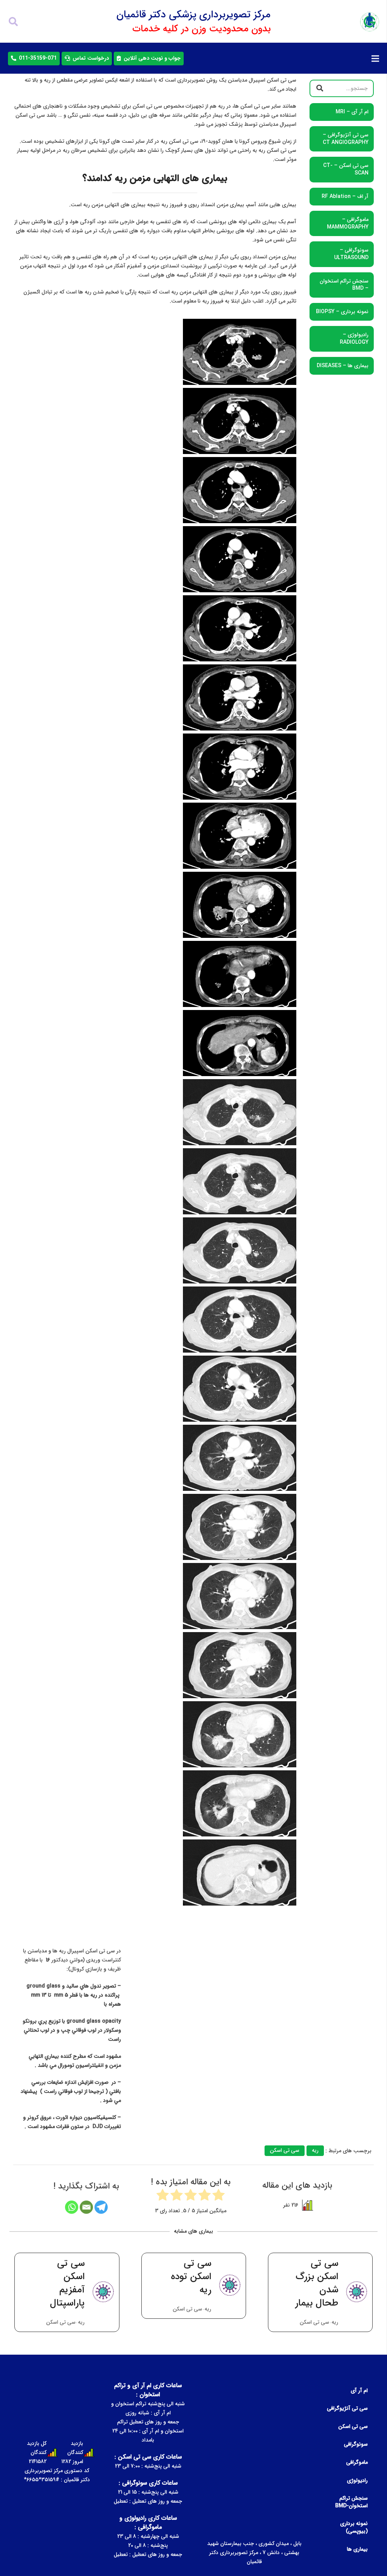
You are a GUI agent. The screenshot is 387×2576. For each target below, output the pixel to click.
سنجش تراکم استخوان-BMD (351, 2502)
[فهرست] (375, 59)
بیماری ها (357, 2549)
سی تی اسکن (353, 2426)
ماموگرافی (357, 2462)
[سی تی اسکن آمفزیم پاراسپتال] (193, 2292)
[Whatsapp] (72, 2207)
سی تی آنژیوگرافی (347, 2408)
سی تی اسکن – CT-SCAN (346, 169)
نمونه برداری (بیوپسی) (354, 2527)
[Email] (86, 2207)
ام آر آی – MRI (352, 112)
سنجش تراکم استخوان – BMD (344, 285)
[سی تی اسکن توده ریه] (320, 2292)
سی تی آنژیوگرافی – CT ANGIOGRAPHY (346, 139)
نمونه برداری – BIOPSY (342, 312)
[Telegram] (101, 2207)
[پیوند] (370, 22)
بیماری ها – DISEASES (343, 366)
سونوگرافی (356, 2444)
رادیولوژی (357, 2480)
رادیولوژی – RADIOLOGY (354, 338)
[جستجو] (13, 22)
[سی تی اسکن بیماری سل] (67, 2292)
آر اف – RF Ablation (345, 196)
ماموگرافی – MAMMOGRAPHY (348, 223)
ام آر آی (359, 2391)
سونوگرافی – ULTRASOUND (351, 254)
